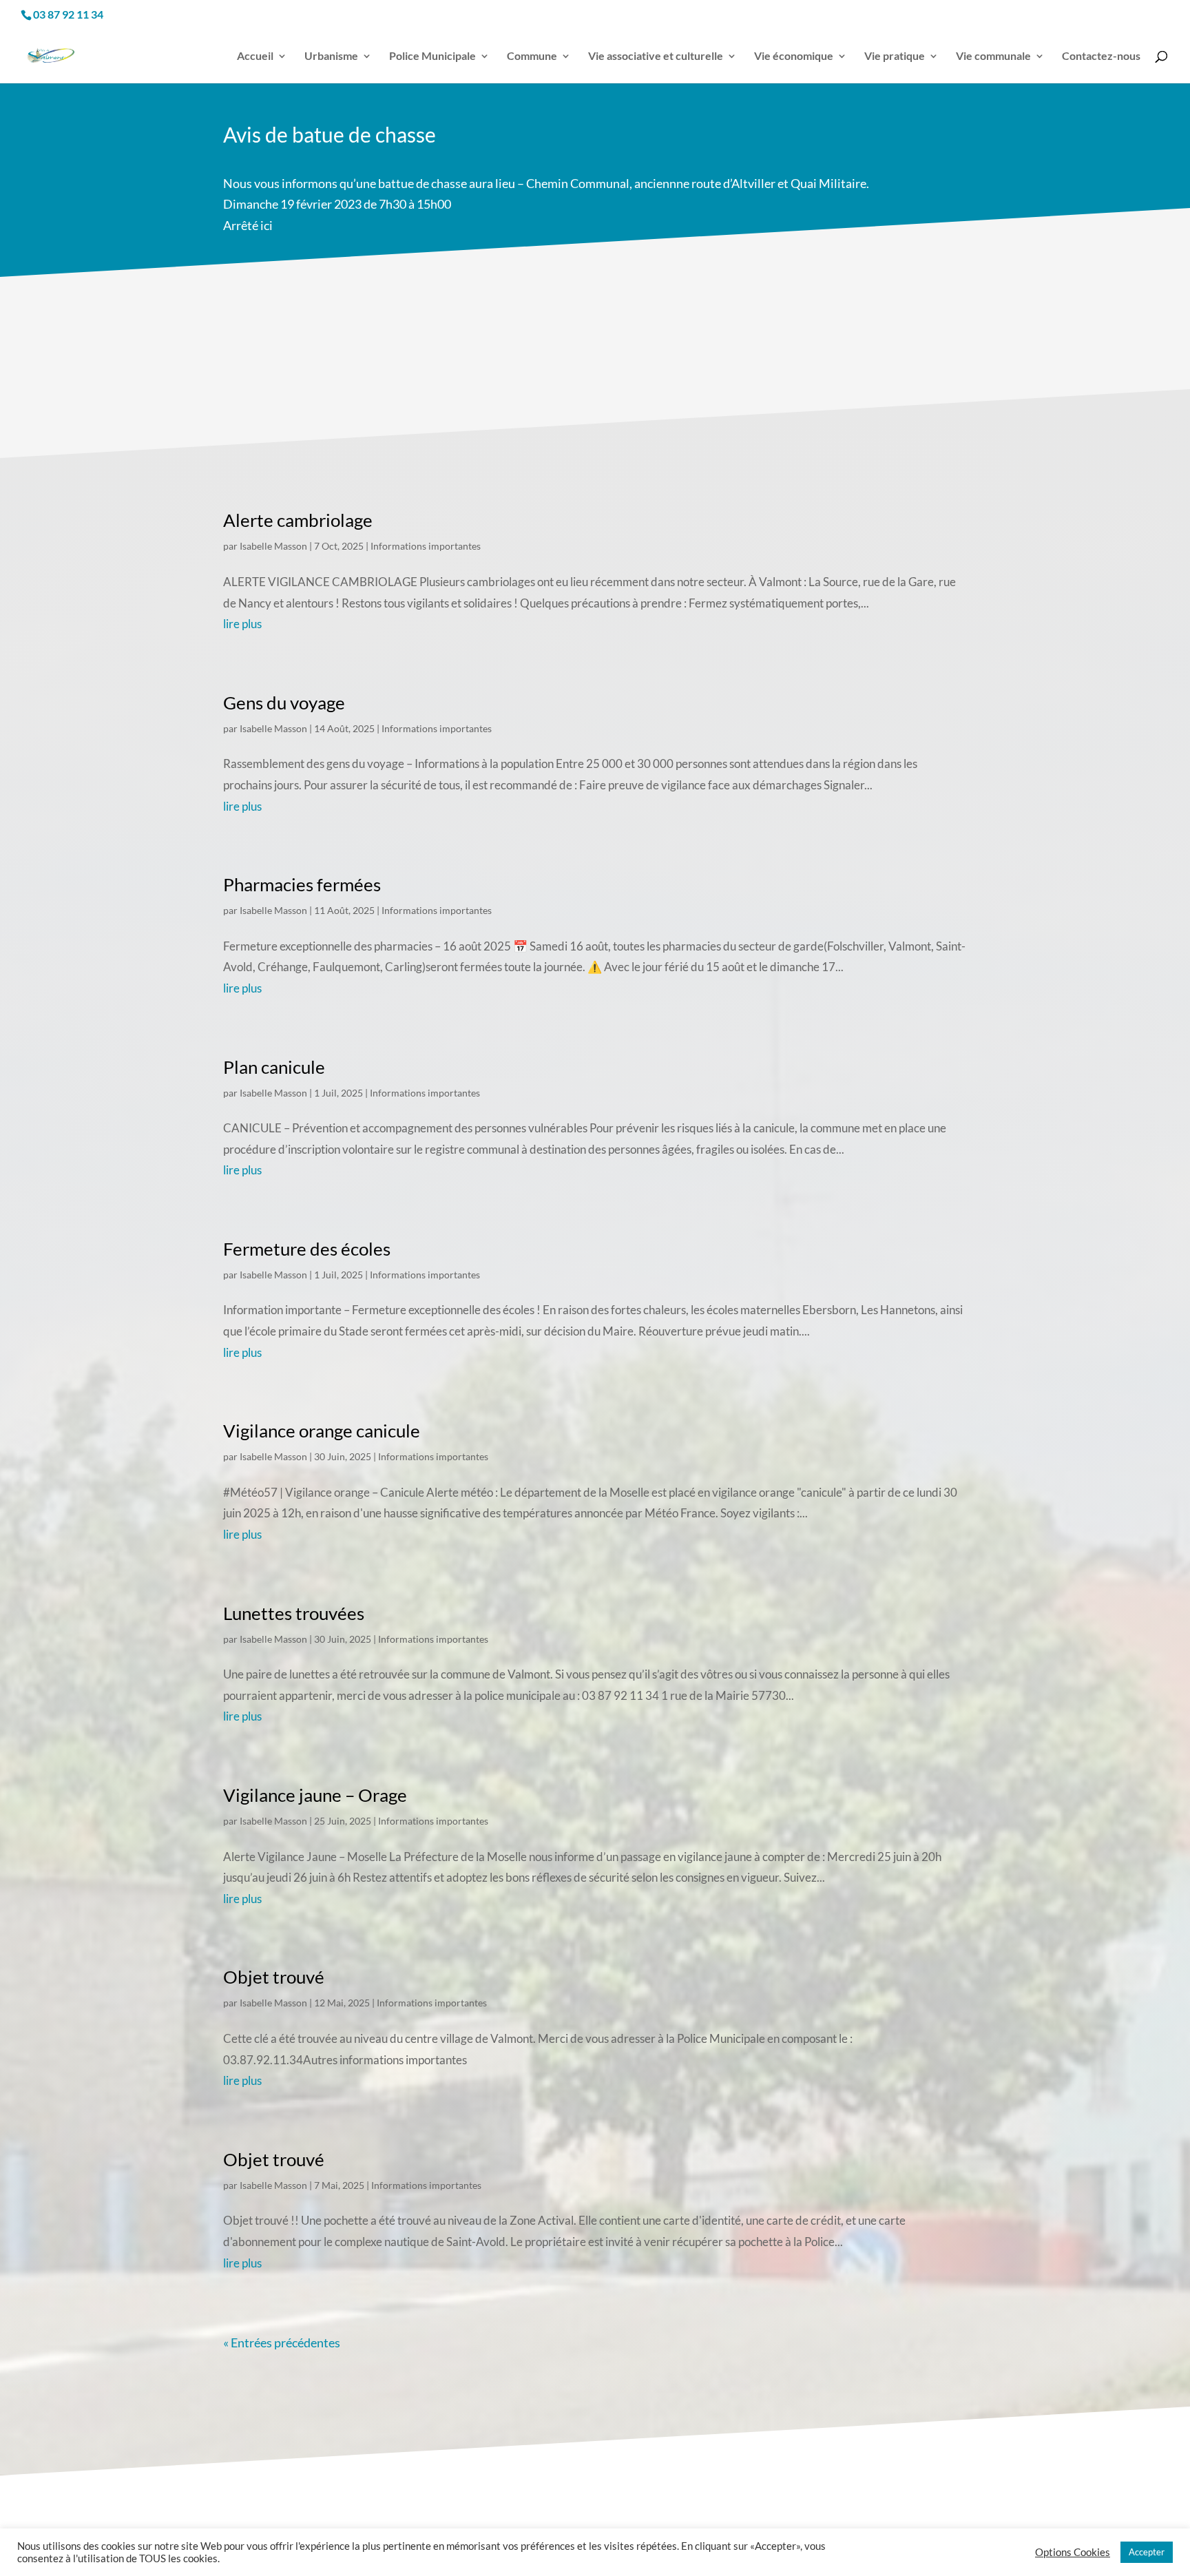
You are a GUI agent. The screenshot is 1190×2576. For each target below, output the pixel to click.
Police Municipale (432, 56)
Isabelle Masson (273, 546)
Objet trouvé (274, 1977)
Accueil (255, 56)
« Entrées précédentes (282, 2343)
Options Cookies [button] (1073, 2552)
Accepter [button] (1147, 2552)
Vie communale (993, 56)
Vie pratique (895, 56)
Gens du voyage (284, 703)
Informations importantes (426, 546)
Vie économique (794, 56)
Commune (532, 56)
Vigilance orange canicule (322, 1431)
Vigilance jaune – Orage (315, 1795)
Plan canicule (274, 1067)
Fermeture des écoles (307, 1249)
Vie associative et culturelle (656, 56)
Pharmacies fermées (302, 884)
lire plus (242, 624)
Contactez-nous (1101, 56)
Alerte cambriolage (298, 520)
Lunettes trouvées (294, 1613)
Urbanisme (331, 56)
